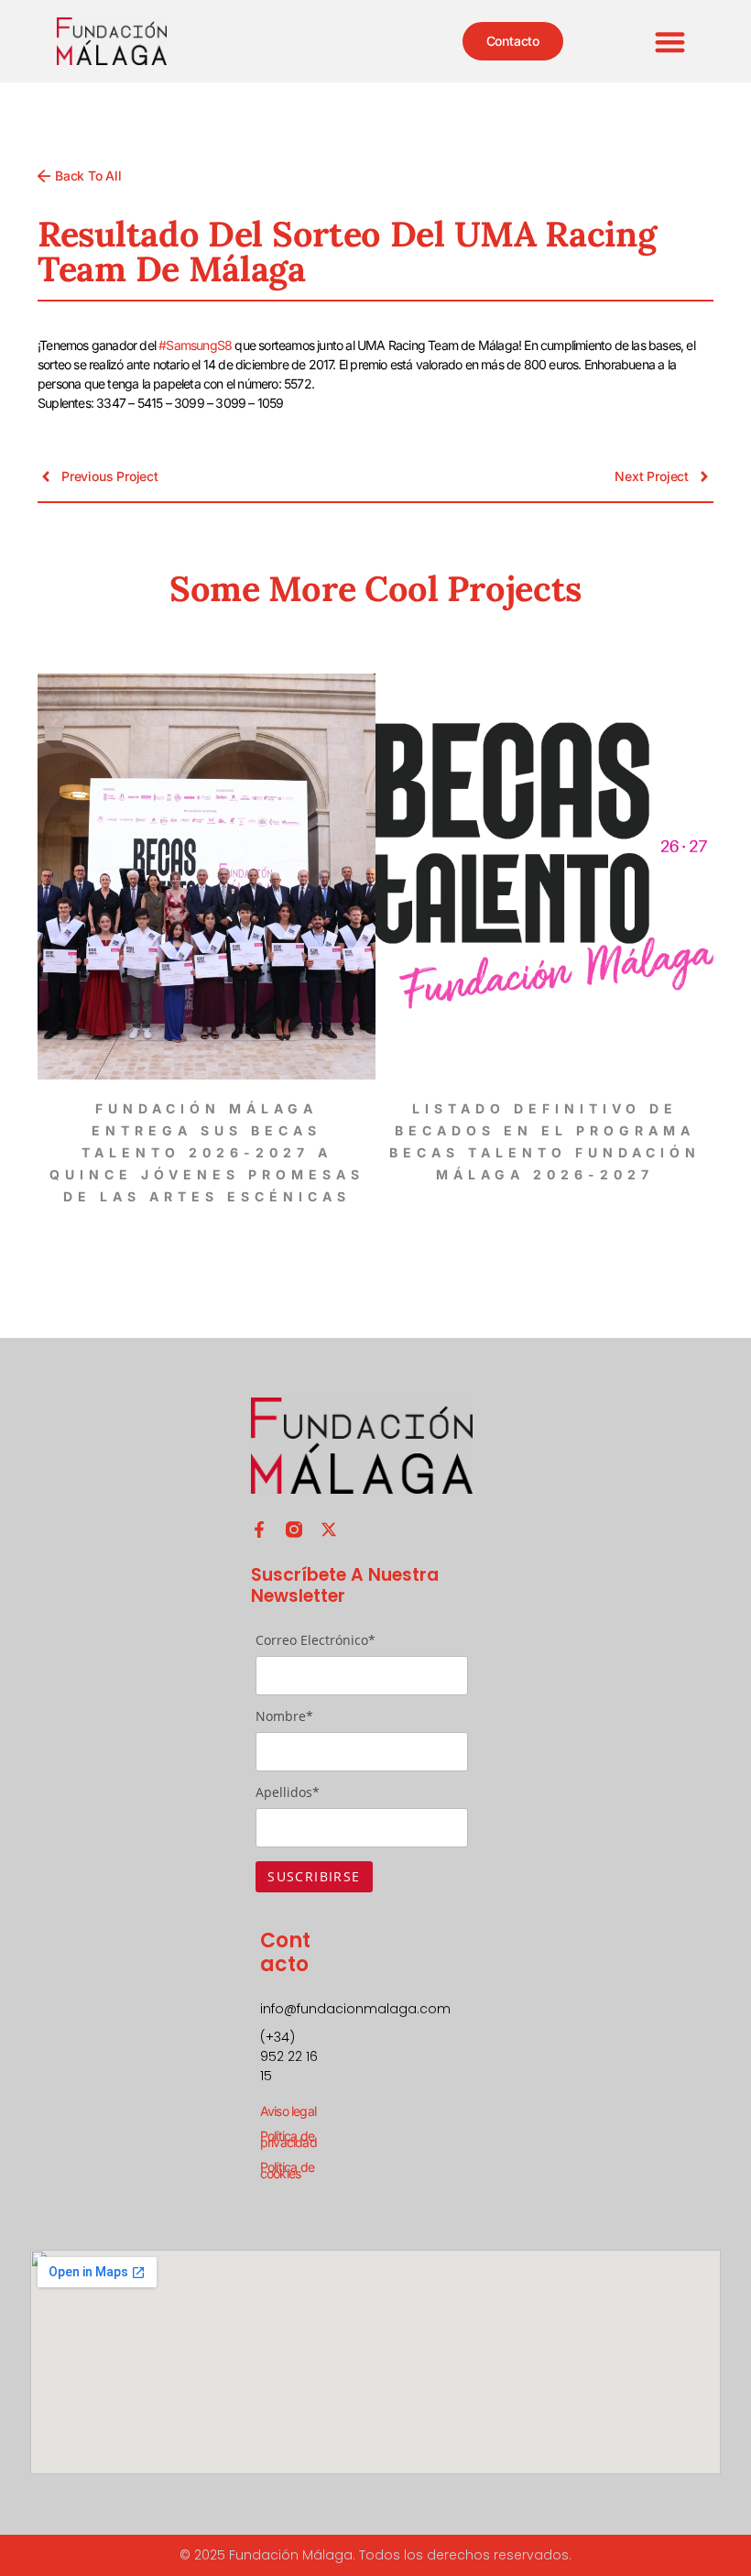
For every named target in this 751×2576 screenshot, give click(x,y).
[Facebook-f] (259, 1529)
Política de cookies (287, 2170)
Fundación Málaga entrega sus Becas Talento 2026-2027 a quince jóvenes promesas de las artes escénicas (207, 1152)
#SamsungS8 (195, 345)
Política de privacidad (288, 2139)
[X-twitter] (329, 1529)
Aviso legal (288, 2111)
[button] (671, 42)
